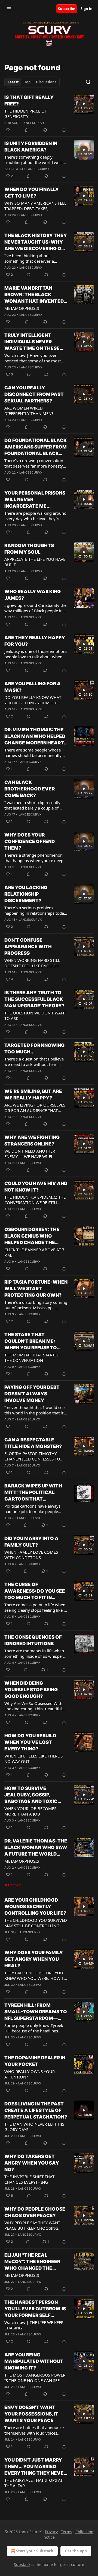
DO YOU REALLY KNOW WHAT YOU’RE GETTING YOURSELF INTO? (33, 700)
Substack (22, 2564)
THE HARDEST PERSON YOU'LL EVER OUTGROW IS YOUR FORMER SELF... (35, 2309)
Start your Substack (35, 2551)
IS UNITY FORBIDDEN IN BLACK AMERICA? (31, 147)
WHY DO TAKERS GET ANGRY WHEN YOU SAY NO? (32, 2163)
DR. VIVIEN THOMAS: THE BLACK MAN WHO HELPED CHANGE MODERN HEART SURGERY (35, 737)
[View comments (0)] (27, 130)
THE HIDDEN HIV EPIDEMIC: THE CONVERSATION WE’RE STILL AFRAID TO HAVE (35, 1200)
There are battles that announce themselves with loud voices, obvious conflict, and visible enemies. (34, 2430)
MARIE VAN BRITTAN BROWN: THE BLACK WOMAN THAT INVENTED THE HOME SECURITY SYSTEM (34, 295)
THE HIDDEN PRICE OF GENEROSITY (26, 114)
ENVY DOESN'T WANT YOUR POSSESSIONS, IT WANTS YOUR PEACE (31, 2414)
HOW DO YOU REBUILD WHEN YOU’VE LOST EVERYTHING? (30, 1742)
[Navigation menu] (9, 9)
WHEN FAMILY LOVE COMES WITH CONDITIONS (31, 1555)
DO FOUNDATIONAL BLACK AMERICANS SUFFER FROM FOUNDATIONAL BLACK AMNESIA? (36, 447)
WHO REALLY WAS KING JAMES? (33, 595)
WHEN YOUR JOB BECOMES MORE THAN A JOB (30, 1811)
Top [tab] (27, 82)
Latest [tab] (13, 82)
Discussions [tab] (46, 82)
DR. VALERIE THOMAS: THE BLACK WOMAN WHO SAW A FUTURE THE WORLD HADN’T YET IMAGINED (36, 1848)
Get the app (76, 2551)
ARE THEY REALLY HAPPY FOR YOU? (35, 641)
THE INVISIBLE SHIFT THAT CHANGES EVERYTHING (29, 2179)
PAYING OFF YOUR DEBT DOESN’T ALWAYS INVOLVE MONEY (32, 1394)
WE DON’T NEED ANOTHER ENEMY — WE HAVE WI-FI (30, 1154)
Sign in (87, 9)
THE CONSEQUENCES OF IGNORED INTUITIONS (33, 1640)
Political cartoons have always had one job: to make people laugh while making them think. (34, 1509)
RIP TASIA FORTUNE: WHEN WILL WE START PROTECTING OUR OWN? (36, 1289)
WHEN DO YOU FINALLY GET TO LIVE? (32, 193)
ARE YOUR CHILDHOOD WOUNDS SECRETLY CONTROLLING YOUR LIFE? (35, 1907)
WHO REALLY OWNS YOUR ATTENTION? (30, 2074)
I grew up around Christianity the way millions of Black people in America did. (35, 608)
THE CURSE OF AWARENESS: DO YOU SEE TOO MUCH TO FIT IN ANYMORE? (35, 1591)
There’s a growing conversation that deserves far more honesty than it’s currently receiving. (34, 463)
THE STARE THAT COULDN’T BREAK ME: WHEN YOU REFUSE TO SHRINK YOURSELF (31, 1341)
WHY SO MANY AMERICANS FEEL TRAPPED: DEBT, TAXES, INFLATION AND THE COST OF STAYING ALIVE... (35, 206)
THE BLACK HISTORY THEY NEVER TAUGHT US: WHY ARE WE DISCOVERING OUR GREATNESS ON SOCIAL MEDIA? (36, 242)
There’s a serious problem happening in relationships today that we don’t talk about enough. (35, 910)
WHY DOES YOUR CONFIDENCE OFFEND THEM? (30, 841)
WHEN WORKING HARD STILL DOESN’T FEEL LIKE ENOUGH (32, 963)
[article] (49, 114)
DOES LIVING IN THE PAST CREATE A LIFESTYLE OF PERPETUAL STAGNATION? (36, 2110)
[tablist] (32, 82)
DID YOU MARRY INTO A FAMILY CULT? (31, 1542)
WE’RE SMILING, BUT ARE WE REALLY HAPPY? (33, 1095)
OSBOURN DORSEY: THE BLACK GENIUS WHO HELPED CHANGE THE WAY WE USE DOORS (32, 1236)
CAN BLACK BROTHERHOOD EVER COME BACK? (30, 789)
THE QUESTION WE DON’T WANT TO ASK (35, 1016)
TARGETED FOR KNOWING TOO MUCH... (34, 1048)
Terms (67, 2532)
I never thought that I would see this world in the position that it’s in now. (35, 1410)
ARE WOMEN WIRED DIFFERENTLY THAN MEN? (29, 411)
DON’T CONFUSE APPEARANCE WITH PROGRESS (28, 947)
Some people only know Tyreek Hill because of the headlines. (34, 2028)
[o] (84, 104)
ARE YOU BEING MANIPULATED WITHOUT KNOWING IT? (34, 2361)
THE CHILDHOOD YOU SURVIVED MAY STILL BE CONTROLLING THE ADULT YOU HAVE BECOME (36, 1923)
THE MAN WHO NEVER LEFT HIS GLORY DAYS (34, 2127)
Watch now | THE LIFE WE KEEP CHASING (34, 2325)
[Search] (88, 82)
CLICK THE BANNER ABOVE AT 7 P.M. (34, 1252)
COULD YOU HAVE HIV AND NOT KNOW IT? (36, 1187)
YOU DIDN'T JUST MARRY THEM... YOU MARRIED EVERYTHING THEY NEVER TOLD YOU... (36, 2467)
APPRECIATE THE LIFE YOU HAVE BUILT (35, 562)
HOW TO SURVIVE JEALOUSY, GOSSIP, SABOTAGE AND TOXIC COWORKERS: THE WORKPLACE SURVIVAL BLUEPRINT (32, 1795)
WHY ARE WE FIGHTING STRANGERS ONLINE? (32, 1141)
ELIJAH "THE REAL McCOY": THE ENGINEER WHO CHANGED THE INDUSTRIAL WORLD (32, 2262)
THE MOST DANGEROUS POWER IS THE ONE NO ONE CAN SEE (35, 2378)
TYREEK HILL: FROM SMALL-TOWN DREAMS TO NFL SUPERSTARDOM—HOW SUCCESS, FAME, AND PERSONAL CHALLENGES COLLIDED (36, 2012)
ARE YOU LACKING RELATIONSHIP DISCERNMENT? (26, 894)
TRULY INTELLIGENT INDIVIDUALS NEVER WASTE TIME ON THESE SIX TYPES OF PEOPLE (32, 342)
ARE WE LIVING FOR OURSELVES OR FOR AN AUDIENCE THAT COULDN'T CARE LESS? (35, 1108)
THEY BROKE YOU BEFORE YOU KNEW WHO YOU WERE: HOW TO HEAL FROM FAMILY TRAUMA (36, 1975)
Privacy (51, 2532)
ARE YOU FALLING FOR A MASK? (33, 687)
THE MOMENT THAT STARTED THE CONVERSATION (32, 1357)
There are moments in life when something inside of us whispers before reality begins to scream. (35, 1653)
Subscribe (67, 9)
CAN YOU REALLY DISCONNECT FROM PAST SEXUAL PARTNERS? (34, 394)
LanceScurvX (33, 123)
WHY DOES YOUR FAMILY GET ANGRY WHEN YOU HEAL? (34, 1959)
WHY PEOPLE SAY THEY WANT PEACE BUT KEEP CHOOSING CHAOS (32, 2225)
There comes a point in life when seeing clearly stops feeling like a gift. (35, 1607)
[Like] (8, 130)
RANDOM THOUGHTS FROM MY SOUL (29, 549)
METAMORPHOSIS (22, 308)
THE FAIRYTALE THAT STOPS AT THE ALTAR (33, 2483)
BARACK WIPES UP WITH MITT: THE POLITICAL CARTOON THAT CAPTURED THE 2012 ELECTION (33, 1493)
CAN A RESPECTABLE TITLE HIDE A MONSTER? (33, 1443)
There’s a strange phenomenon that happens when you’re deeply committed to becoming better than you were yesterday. (36, 858)
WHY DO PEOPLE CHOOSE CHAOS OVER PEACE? (35, 2212)
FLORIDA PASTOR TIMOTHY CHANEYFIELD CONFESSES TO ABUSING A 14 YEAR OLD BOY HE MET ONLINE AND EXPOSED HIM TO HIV (34, 1456)
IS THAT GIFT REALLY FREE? (29, 101)
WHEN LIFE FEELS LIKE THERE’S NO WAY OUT (33, 1759)
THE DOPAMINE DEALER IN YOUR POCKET (35, 2061)
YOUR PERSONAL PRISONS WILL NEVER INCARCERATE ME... (35, 499)
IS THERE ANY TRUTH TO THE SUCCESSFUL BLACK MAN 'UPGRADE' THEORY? (34, 999)
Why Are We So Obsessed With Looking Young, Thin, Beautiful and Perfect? (33, 1706)
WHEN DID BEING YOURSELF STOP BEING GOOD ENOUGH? (31, 1690)
